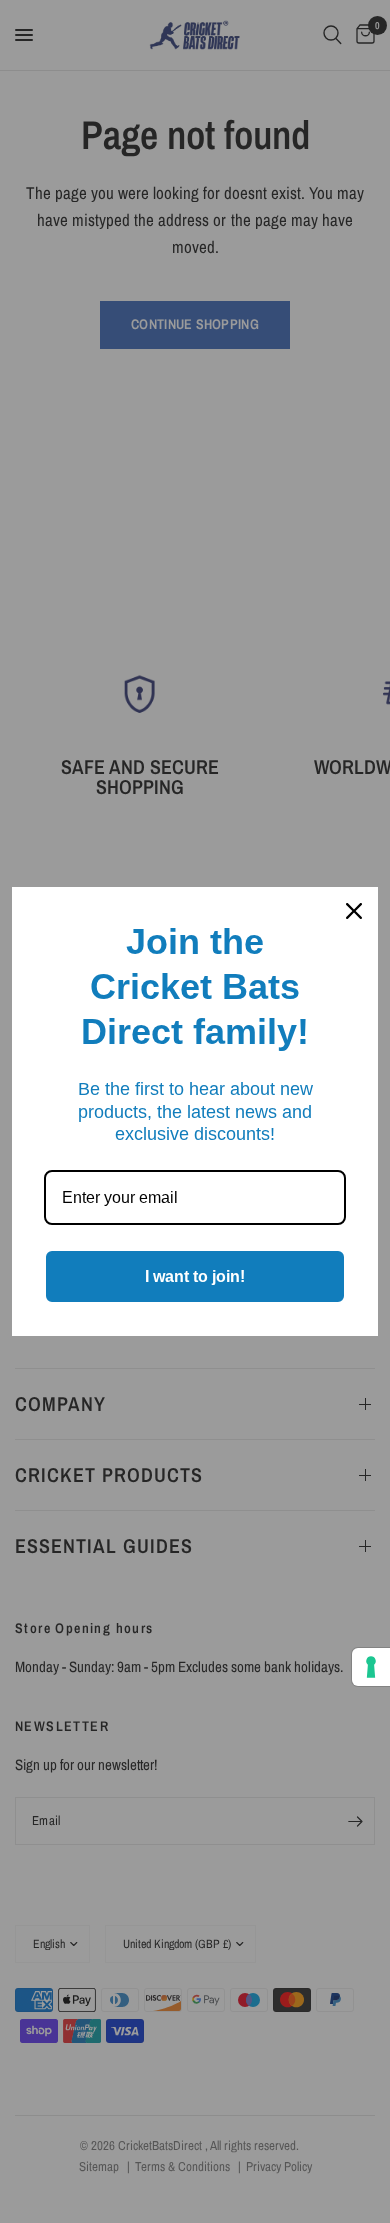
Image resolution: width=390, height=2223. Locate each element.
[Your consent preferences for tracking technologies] (371, 1667)
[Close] (354, 911)
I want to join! (195, 1276)
